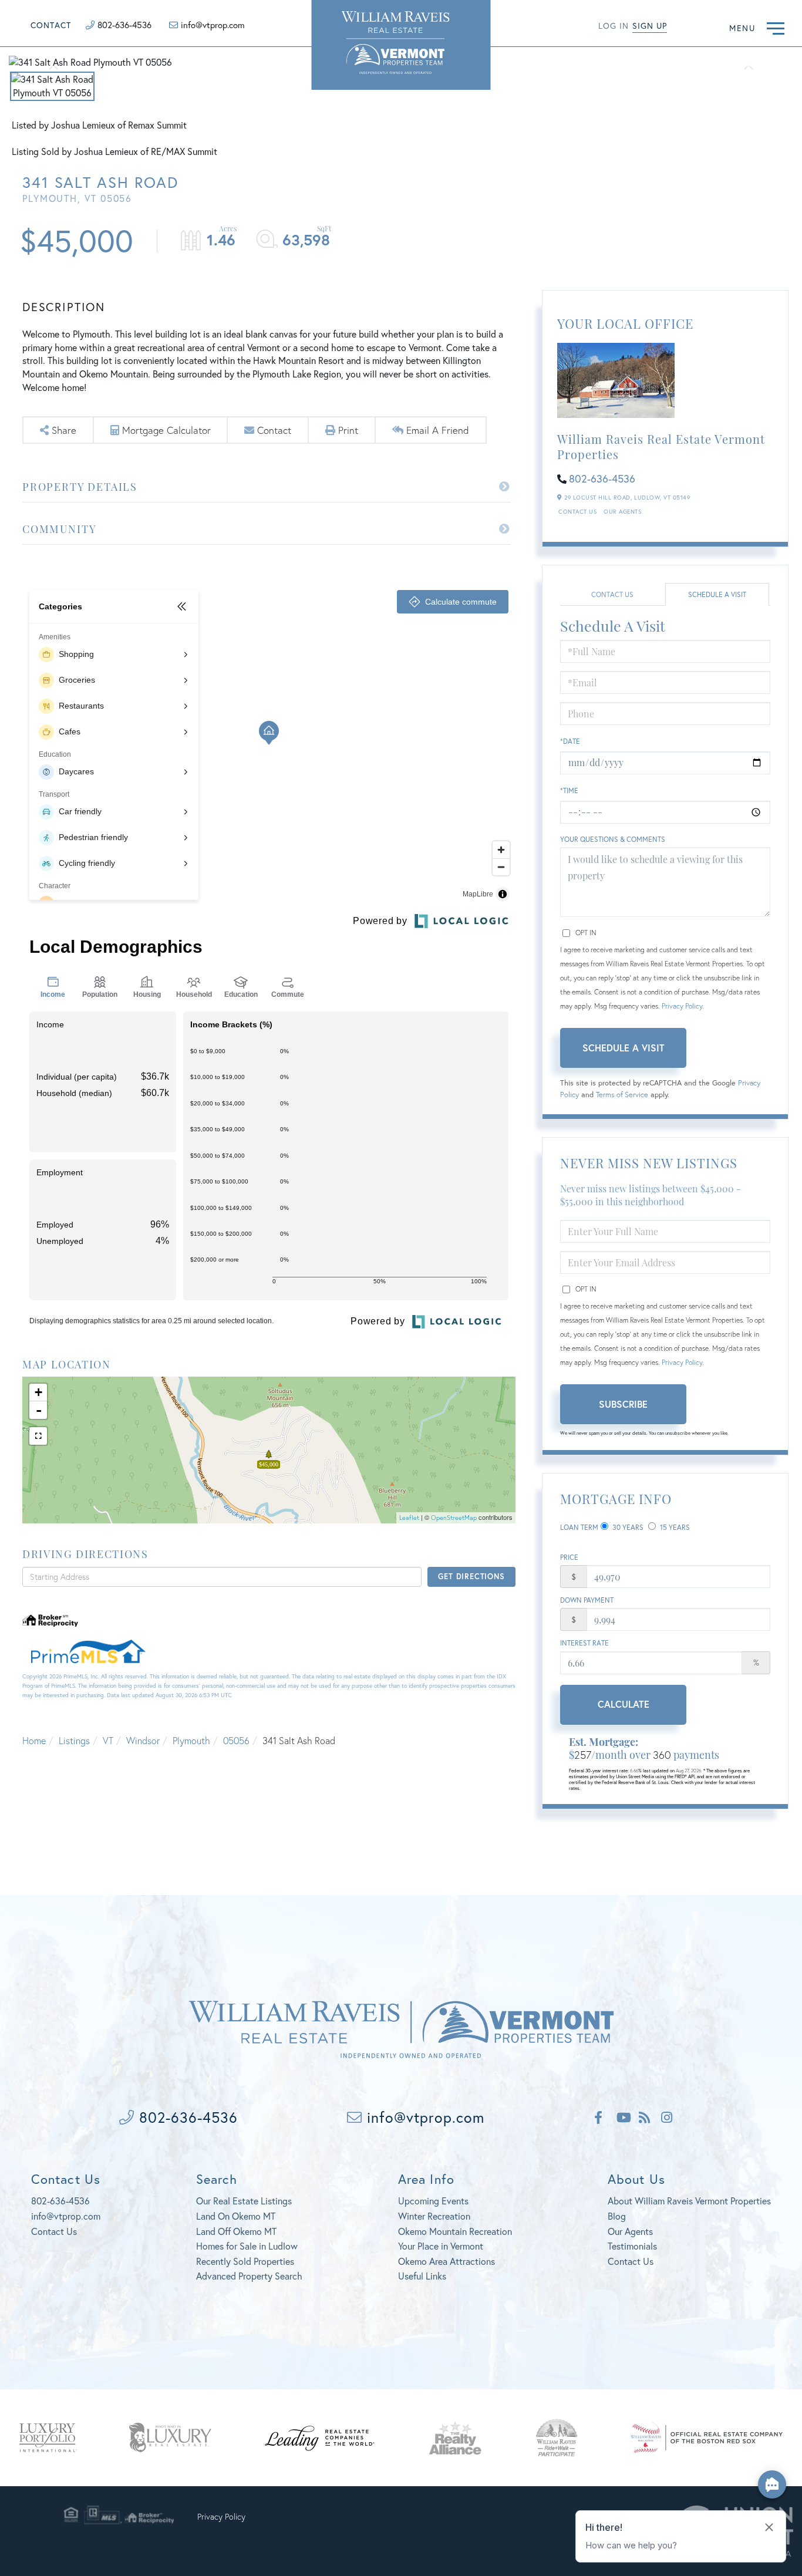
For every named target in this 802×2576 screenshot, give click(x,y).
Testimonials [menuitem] (632, 2246)
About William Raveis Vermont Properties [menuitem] (689, 2201)
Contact (51, 25)
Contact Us (577, 512)
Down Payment (587, 1600)
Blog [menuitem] (617, 2216)
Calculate (624, 1704)
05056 (236, 1740)
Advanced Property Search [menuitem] (249, 2276)
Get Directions (471, 1577)
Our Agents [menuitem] (630, 2231)
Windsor (143, 1740)
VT (108, 1740)
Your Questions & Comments (613, 839)
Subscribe (623, 1404)
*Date (570, 741)
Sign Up (650, 26)
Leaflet (409, 1518)
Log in (614, 26)
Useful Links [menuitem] (422, 2276)
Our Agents (622, 512)
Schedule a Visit (717, 594)
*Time (569, 790)
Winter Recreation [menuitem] (434, 2216)
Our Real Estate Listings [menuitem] (244, 2201)
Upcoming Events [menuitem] (433, 2201)
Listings (74, 1740)
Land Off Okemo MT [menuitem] (236, 2231)
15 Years (674, 1527)
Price (569, 1557)
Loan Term (579, 1527)
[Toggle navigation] (776, 27)
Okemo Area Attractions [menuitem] (447, 2261)
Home (34, 1740)
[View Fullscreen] (38, 1436)
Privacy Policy (682, 1006)
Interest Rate (584, 1643)
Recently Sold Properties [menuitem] (245, 2261)
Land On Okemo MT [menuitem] (236, 2216)
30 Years (627, 1527)
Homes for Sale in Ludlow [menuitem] (247, 2246)
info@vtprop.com (213, 25)
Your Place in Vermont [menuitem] (441, 2246)
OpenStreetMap (454, 1518)
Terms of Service (622, 1095)
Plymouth (191, 1740)
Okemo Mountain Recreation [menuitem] (455, 2231)
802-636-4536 (124, 25)
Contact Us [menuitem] (631, 2261)
